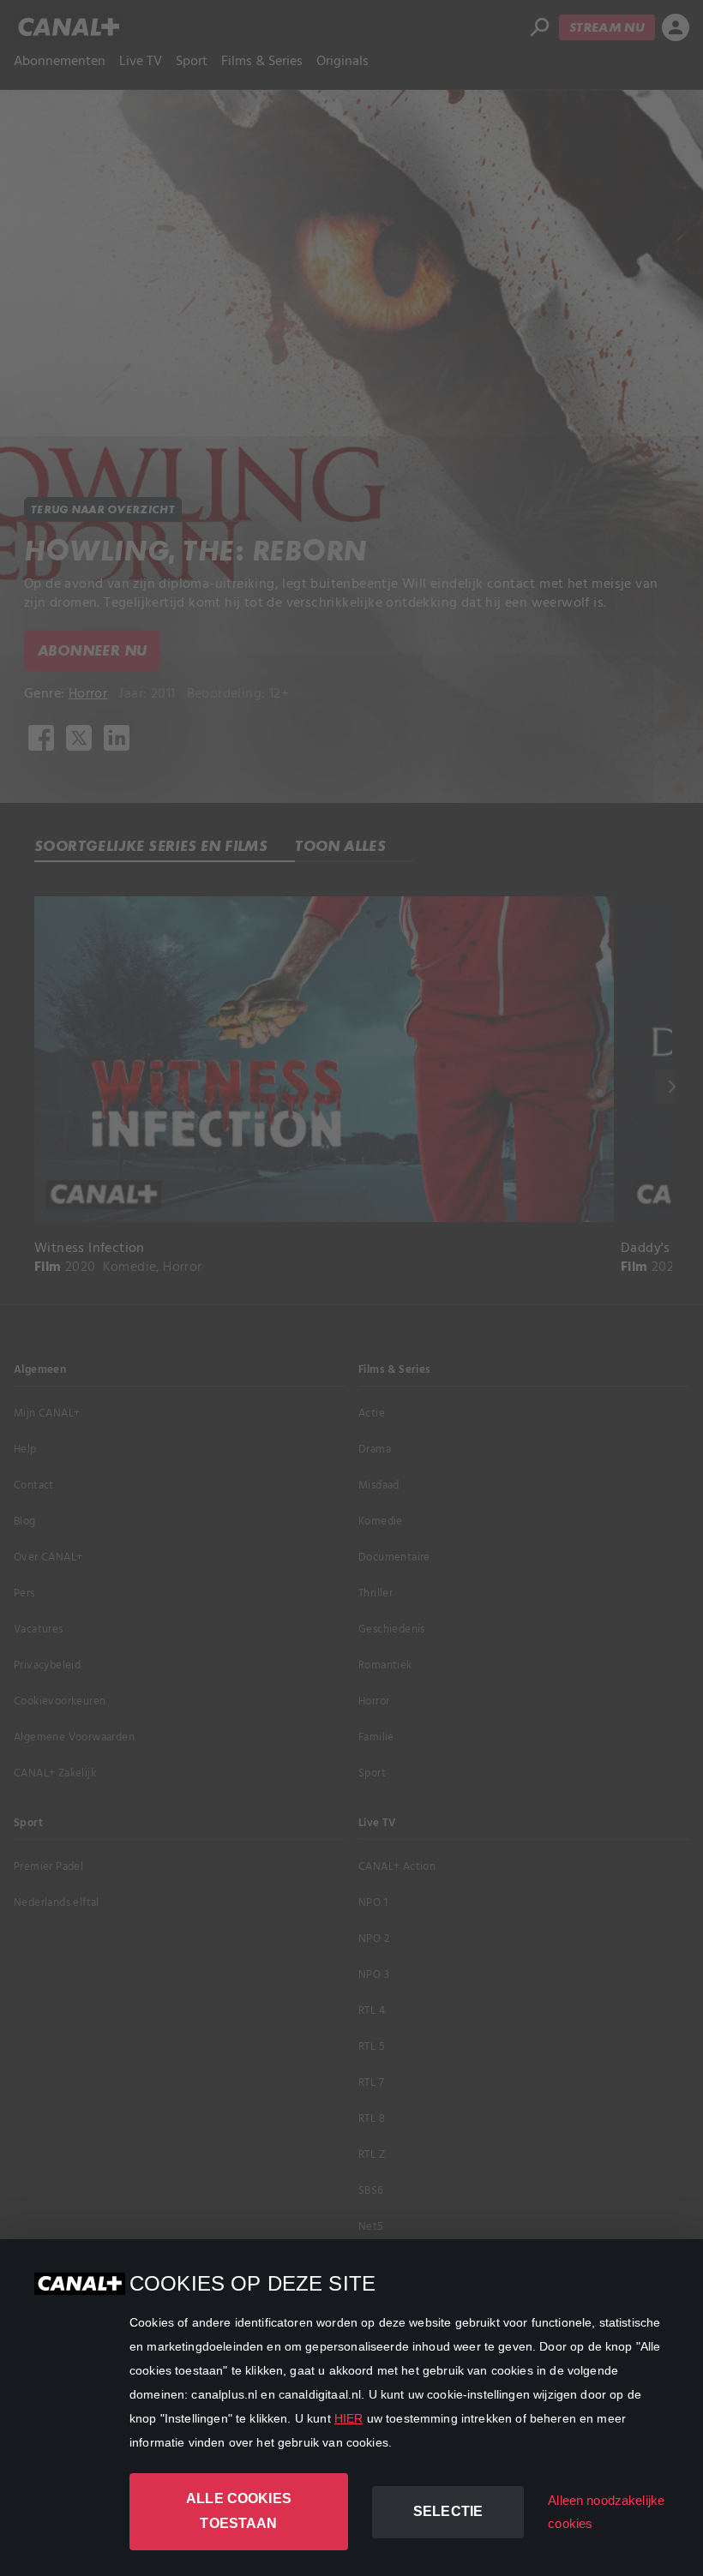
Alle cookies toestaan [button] (239, 2511)
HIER (349, 2418)
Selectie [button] (448, 2511)
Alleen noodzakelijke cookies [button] (606, 2512)
